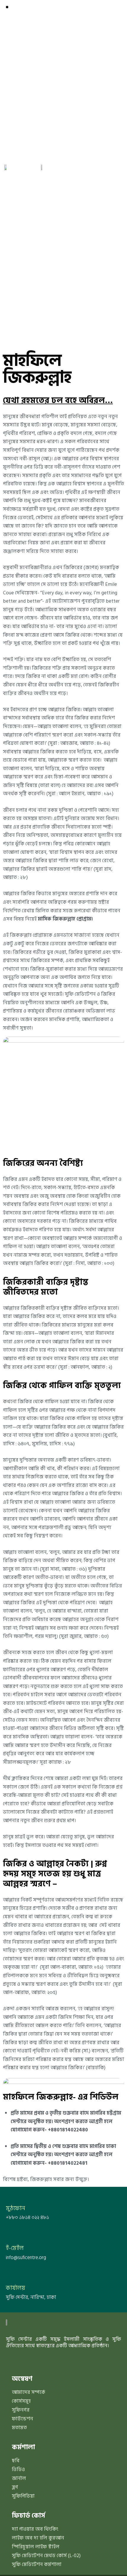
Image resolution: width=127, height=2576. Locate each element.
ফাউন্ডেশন (22, 2419)
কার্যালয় (16, 2288)
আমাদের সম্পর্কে (29, 2392)
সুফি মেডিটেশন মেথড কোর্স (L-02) (46, 2556)
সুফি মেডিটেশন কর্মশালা (37, 2565)
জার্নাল (19, 2478)
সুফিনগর (21, 2410)
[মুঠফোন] (9, 2196)
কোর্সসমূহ (21, 2401)
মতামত (19, 2428)
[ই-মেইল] (9, 2236)
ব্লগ (15, 2487)
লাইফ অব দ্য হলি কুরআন (38, 2538)
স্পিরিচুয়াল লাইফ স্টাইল (36, 2547)
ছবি (16, 2461)
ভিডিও (18, 2470)
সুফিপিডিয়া (23, 2496)
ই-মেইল (15, 2248)
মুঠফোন (16, 2209)
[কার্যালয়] (9, 2276)
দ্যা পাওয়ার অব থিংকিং (35, 2529)
